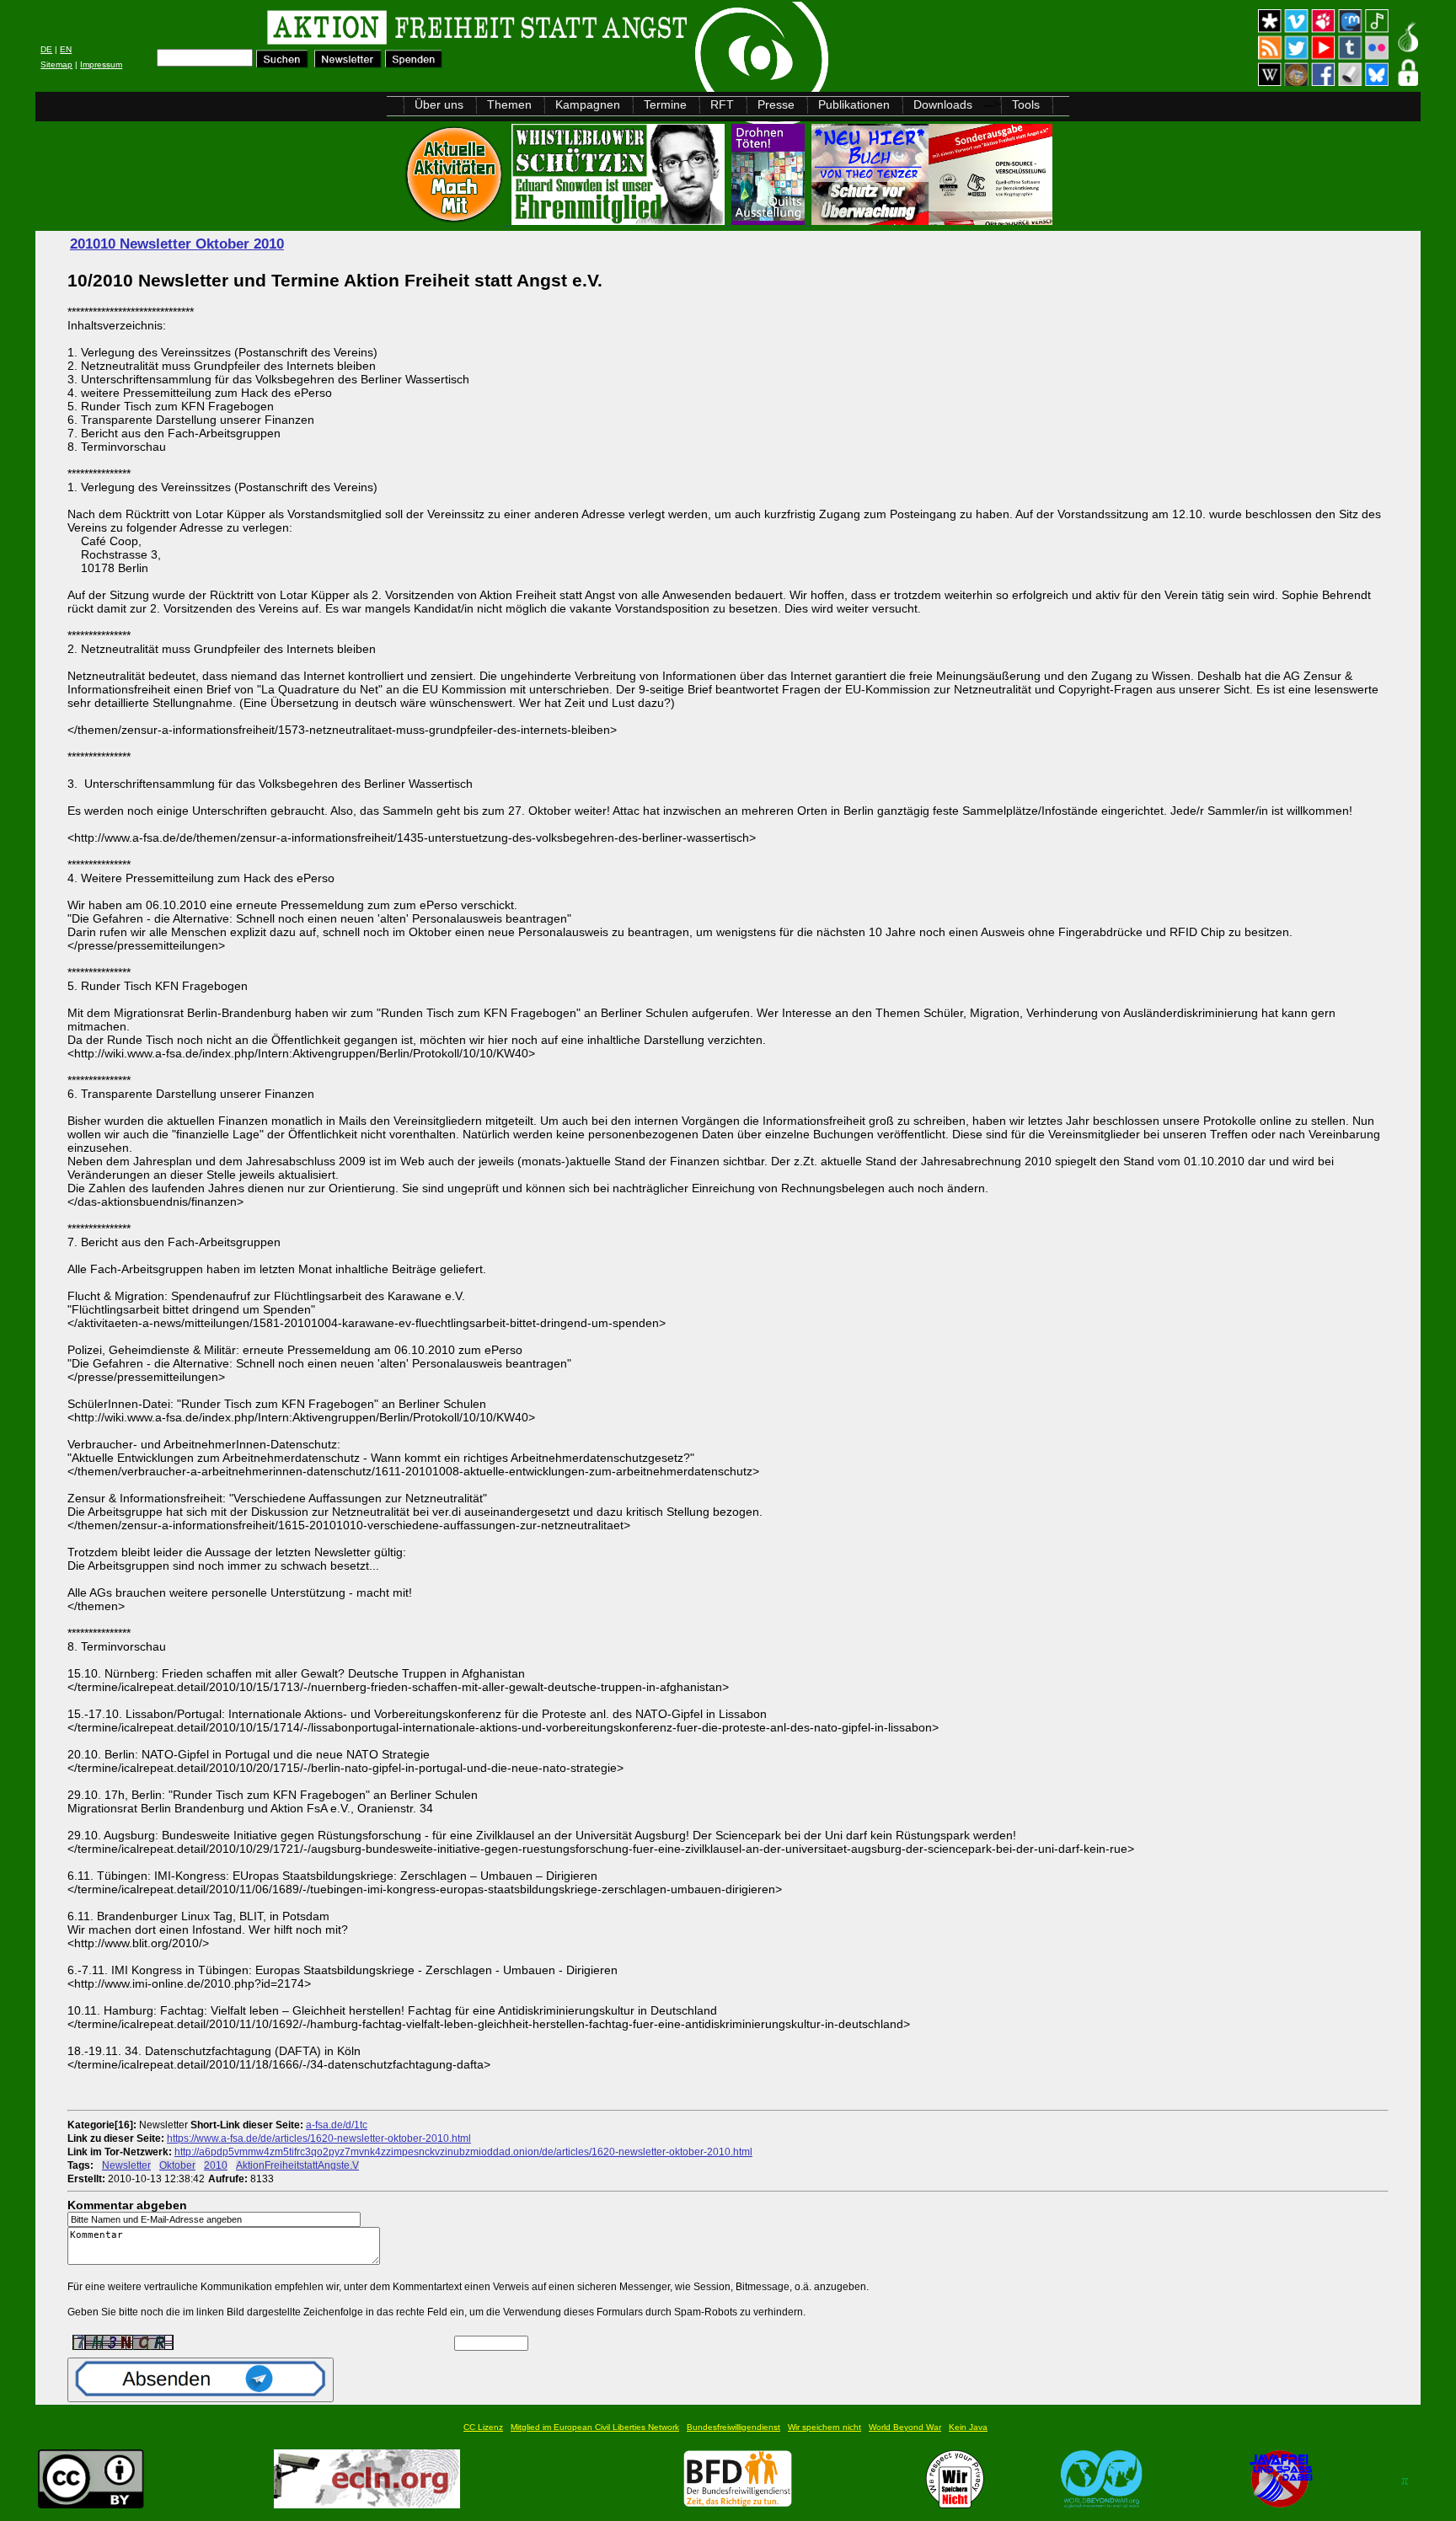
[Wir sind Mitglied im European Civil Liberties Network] (367, 2504)
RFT (722, 104)
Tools (1026, 104)
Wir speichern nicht (824, 2427)
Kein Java (968, 2427)
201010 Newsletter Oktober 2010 (177, 244)
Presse (776, 104)
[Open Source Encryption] (932, 220)
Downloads (943, 104)
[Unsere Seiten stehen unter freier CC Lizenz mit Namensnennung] (91, 2504)
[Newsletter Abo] (348, 64)
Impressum (101, 64)
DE (46, 49)
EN (66, 49)
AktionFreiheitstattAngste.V (297, 2165)
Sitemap (56, 64)
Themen (509, 104)
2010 (216, 2165)
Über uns (439, 104)
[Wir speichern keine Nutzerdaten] (955, 2504)
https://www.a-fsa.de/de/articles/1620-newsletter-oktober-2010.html (319, 2138)
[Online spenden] (414, 64)
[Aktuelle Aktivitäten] (456, 220)
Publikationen (854, 104)
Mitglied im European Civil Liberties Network (595, 2427)
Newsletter (126, 2165)
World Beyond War (905, 2427)
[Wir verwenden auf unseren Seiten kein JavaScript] (1281, 2504)
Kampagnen (588, 104)
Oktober (177, 2165)
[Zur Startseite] (249, 30)
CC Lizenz (483, 2427)
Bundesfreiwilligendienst (733, 2427)
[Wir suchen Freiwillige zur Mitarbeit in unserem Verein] (738, 2504)
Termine (665, 104)
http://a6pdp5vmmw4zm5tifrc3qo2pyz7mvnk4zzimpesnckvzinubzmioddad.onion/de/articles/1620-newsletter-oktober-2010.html (463, 2152)
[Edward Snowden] (620, 220)
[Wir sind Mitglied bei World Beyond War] (1102, 2504)
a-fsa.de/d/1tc (337, 2125)
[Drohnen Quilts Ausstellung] (770, 220)
